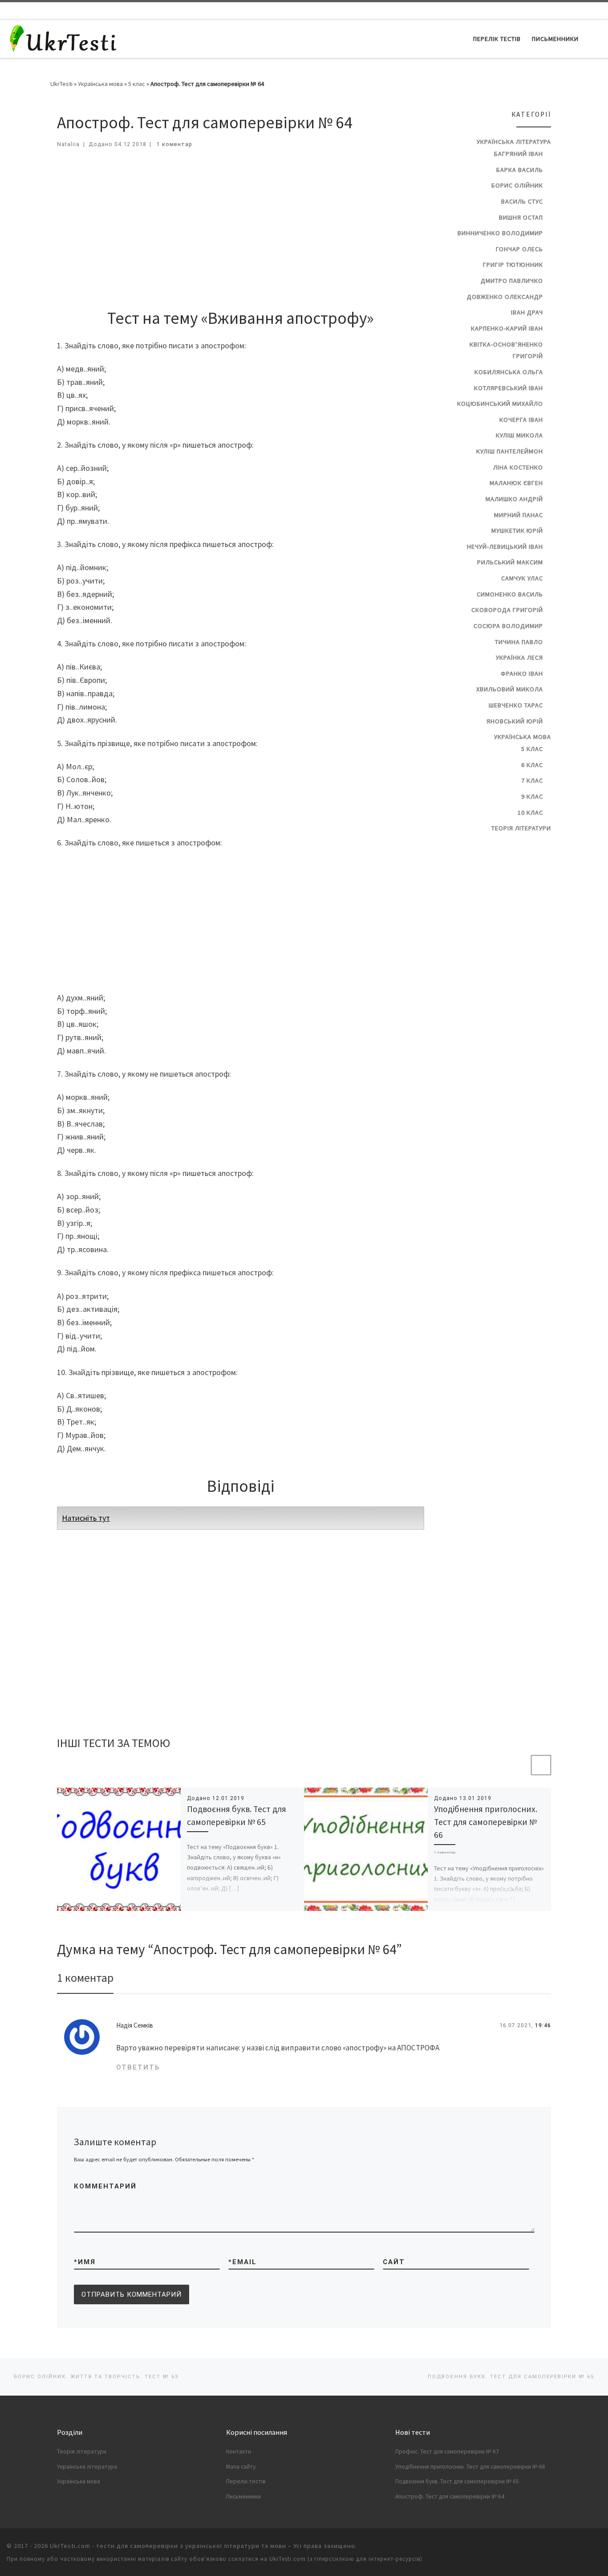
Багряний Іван (519, 154)
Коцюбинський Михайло (500, 404)
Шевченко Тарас (516, 705)
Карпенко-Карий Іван (507, 328)
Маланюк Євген (516, 483)
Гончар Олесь (519, 249)
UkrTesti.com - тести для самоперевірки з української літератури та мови (168, 2546)
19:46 (543, 2025)
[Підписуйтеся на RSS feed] (599, 11)
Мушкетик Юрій (517, 531)
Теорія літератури (521, 828)
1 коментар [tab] (85, 1978)
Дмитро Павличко (512, 281)
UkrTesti (61, 84)
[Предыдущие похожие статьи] (520, 1765)
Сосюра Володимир (508, 626)
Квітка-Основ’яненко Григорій (506, 350)
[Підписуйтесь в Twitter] (588, 11)
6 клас (532, 765)
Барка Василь (520, 170)
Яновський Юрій (515, 721)
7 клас (532, 780)
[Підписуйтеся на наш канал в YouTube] (576, 11)
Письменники (243, 2496)
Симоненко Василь (510, 594)
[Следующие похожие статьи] (541, 1765)
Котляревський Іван (509, 388)
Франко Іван (522, 674)
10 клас (530, 812)
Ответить (138, 2067)
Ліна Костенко (518, 467)
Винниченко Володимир (500, 233)
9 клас (532, 796)
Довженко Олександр (505, 297)
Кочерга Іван (521, 420)
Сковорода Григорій (507, 610)
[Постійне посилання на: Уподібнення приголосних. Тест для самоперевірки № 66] (366, 1849)
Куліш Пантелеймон (510, 451)
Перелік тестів (246, 2481)
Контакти (239, 2451)
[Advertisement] (241, 225)
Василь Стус (522, 201)
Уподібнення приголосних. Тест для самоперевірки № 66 (486, 1822)
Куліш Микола (519, 435)
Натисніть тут (86, 1518)
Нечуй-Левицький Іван (505, 547)
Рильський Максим (510, 562)
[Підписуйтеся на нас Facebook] (565, 11)
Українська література (514, 142)
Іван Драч (527, 312)
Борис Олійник (517, 185)
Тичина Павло (519, 642)
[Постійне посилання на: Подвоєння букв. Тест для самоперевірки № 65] (119, 1849)
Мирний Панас (519, 515)
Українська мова (100, 84)
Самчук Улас (522, 578)
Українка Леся (519, 657)
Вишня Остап (521, 217)
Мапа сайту (241, 2467)
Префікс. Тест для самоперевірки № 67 (447, 2451)
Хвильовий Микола (510, 689)
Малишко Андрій (514, 499)
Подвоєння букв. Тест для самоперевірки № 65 (457, 2481)
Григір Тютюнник (513, 265)
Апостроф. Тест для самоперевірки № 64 (450, 2496)
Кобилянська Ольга (509, 372)
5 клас (137, 84)
